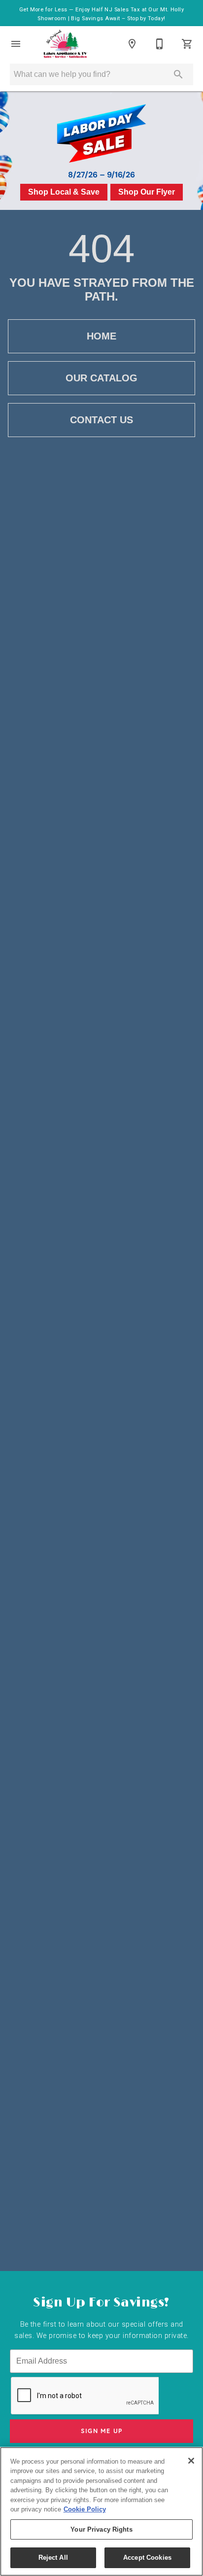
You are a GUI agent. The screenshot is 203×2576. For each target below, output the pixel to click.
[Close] (191, 2461)
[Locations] (132, 44)
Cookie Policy (85, 2509)
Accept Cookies (147, 2558)
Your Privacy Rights (101, 2529)
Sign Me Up (102, 2431)
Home (101, 336)
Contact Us (101, 420)
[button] (16, 44)
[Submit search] (178, 74)
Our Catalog (101, 378)
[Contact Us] (160, 44)
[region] (101, 2511)
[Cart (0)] (187, 44)
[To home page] (65, 44)
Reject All (53, 2558)
